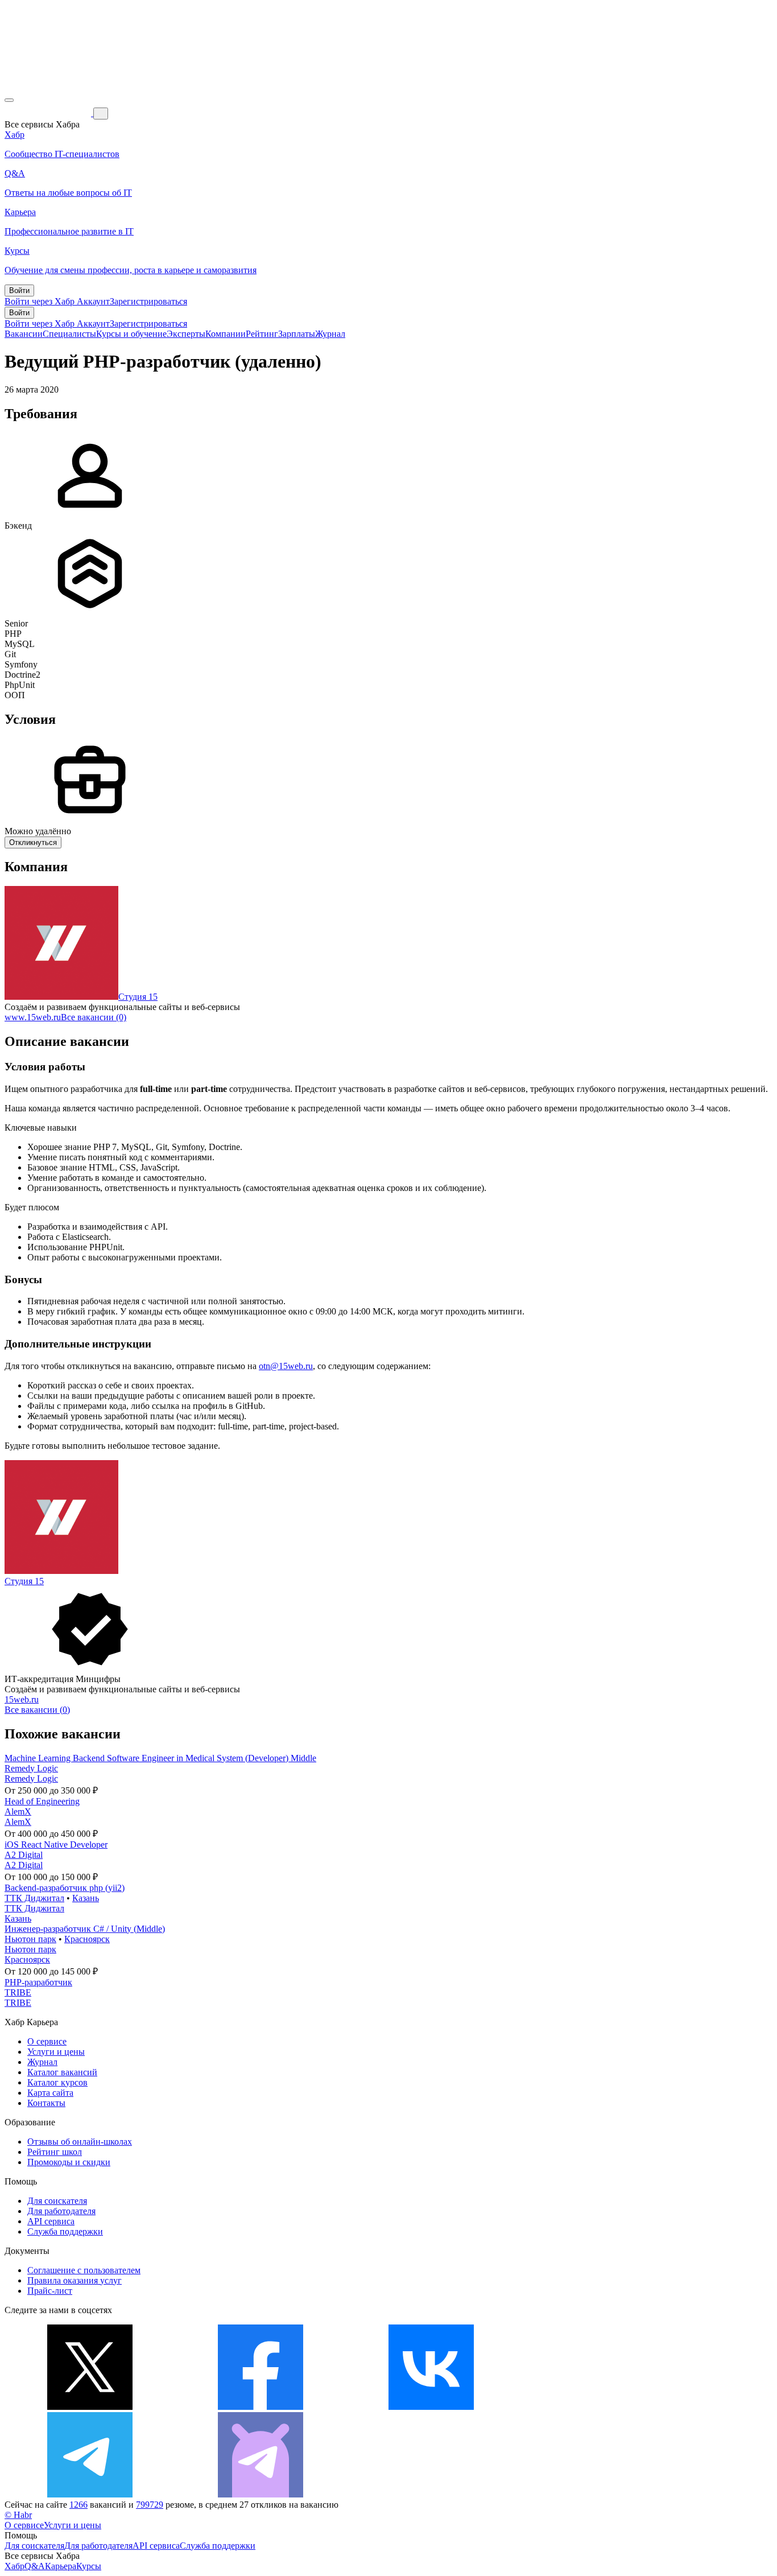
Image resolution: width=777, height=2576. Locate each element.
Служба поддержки (65, 2231)
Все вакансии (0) (94, 1017)
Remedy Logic (31, 1768)
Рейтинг (262, 334)
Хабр (15, 2566)
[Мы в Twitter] (90, 2407)
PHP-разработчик (38, 1982)
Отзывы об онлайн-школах (80, 2142)
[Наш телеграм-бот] (261, 2494)
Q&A (35, 2566)
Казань (86, 1898)
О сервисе (47, 2041)
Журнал (330, 334)
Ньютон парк (30, 1939)
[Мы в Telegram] (90, 2494)
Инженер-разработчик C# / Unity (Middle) (85, 1929)
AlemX (18, 1812)
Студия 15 (138, 997)
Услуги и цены (56, 2052)
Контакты (46, 2103)
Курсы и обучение (131, 334)
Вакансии (24, 334)
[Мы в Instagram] (602, 2407)
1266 (78, 2505)
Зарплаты (297, 334)
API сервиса (51, 2221)
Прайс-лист (50, 2291)
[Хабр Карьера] (49, 113)
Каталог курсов (57, 2082)
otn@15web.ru (286, 1366)
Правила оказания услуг (75, 2280)
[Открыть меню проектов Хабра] (9, 100)
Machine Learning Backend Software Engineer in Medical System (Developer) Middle (160, 1758)
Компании (226, 334)
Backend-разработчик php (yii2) (65, 1888)
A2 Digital (24, 1855)
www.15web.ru (33, 1017)
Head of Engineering (42, 1801)
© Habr (18, 2515)
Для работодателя (61, 2211)
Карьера (61, 2566)
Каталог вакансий (62, 2072)
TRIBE (18, 1992)
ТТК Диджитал (34, 1898)
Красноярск (87, 1939)
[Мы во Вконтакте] (431, 2407)
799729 (150, 2505)
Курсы (89, 2566)
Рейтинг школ (55, 2152)
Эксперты (186, 334)
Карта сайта (50, 2093)
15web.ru (22, 1699)
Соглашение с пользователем (84, 2270)
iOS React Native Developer (56, 1845)
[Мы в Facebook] (261, 2407)
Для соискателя (57, 2201)
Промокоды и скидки (69, 2162)
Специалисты (69, 334)
